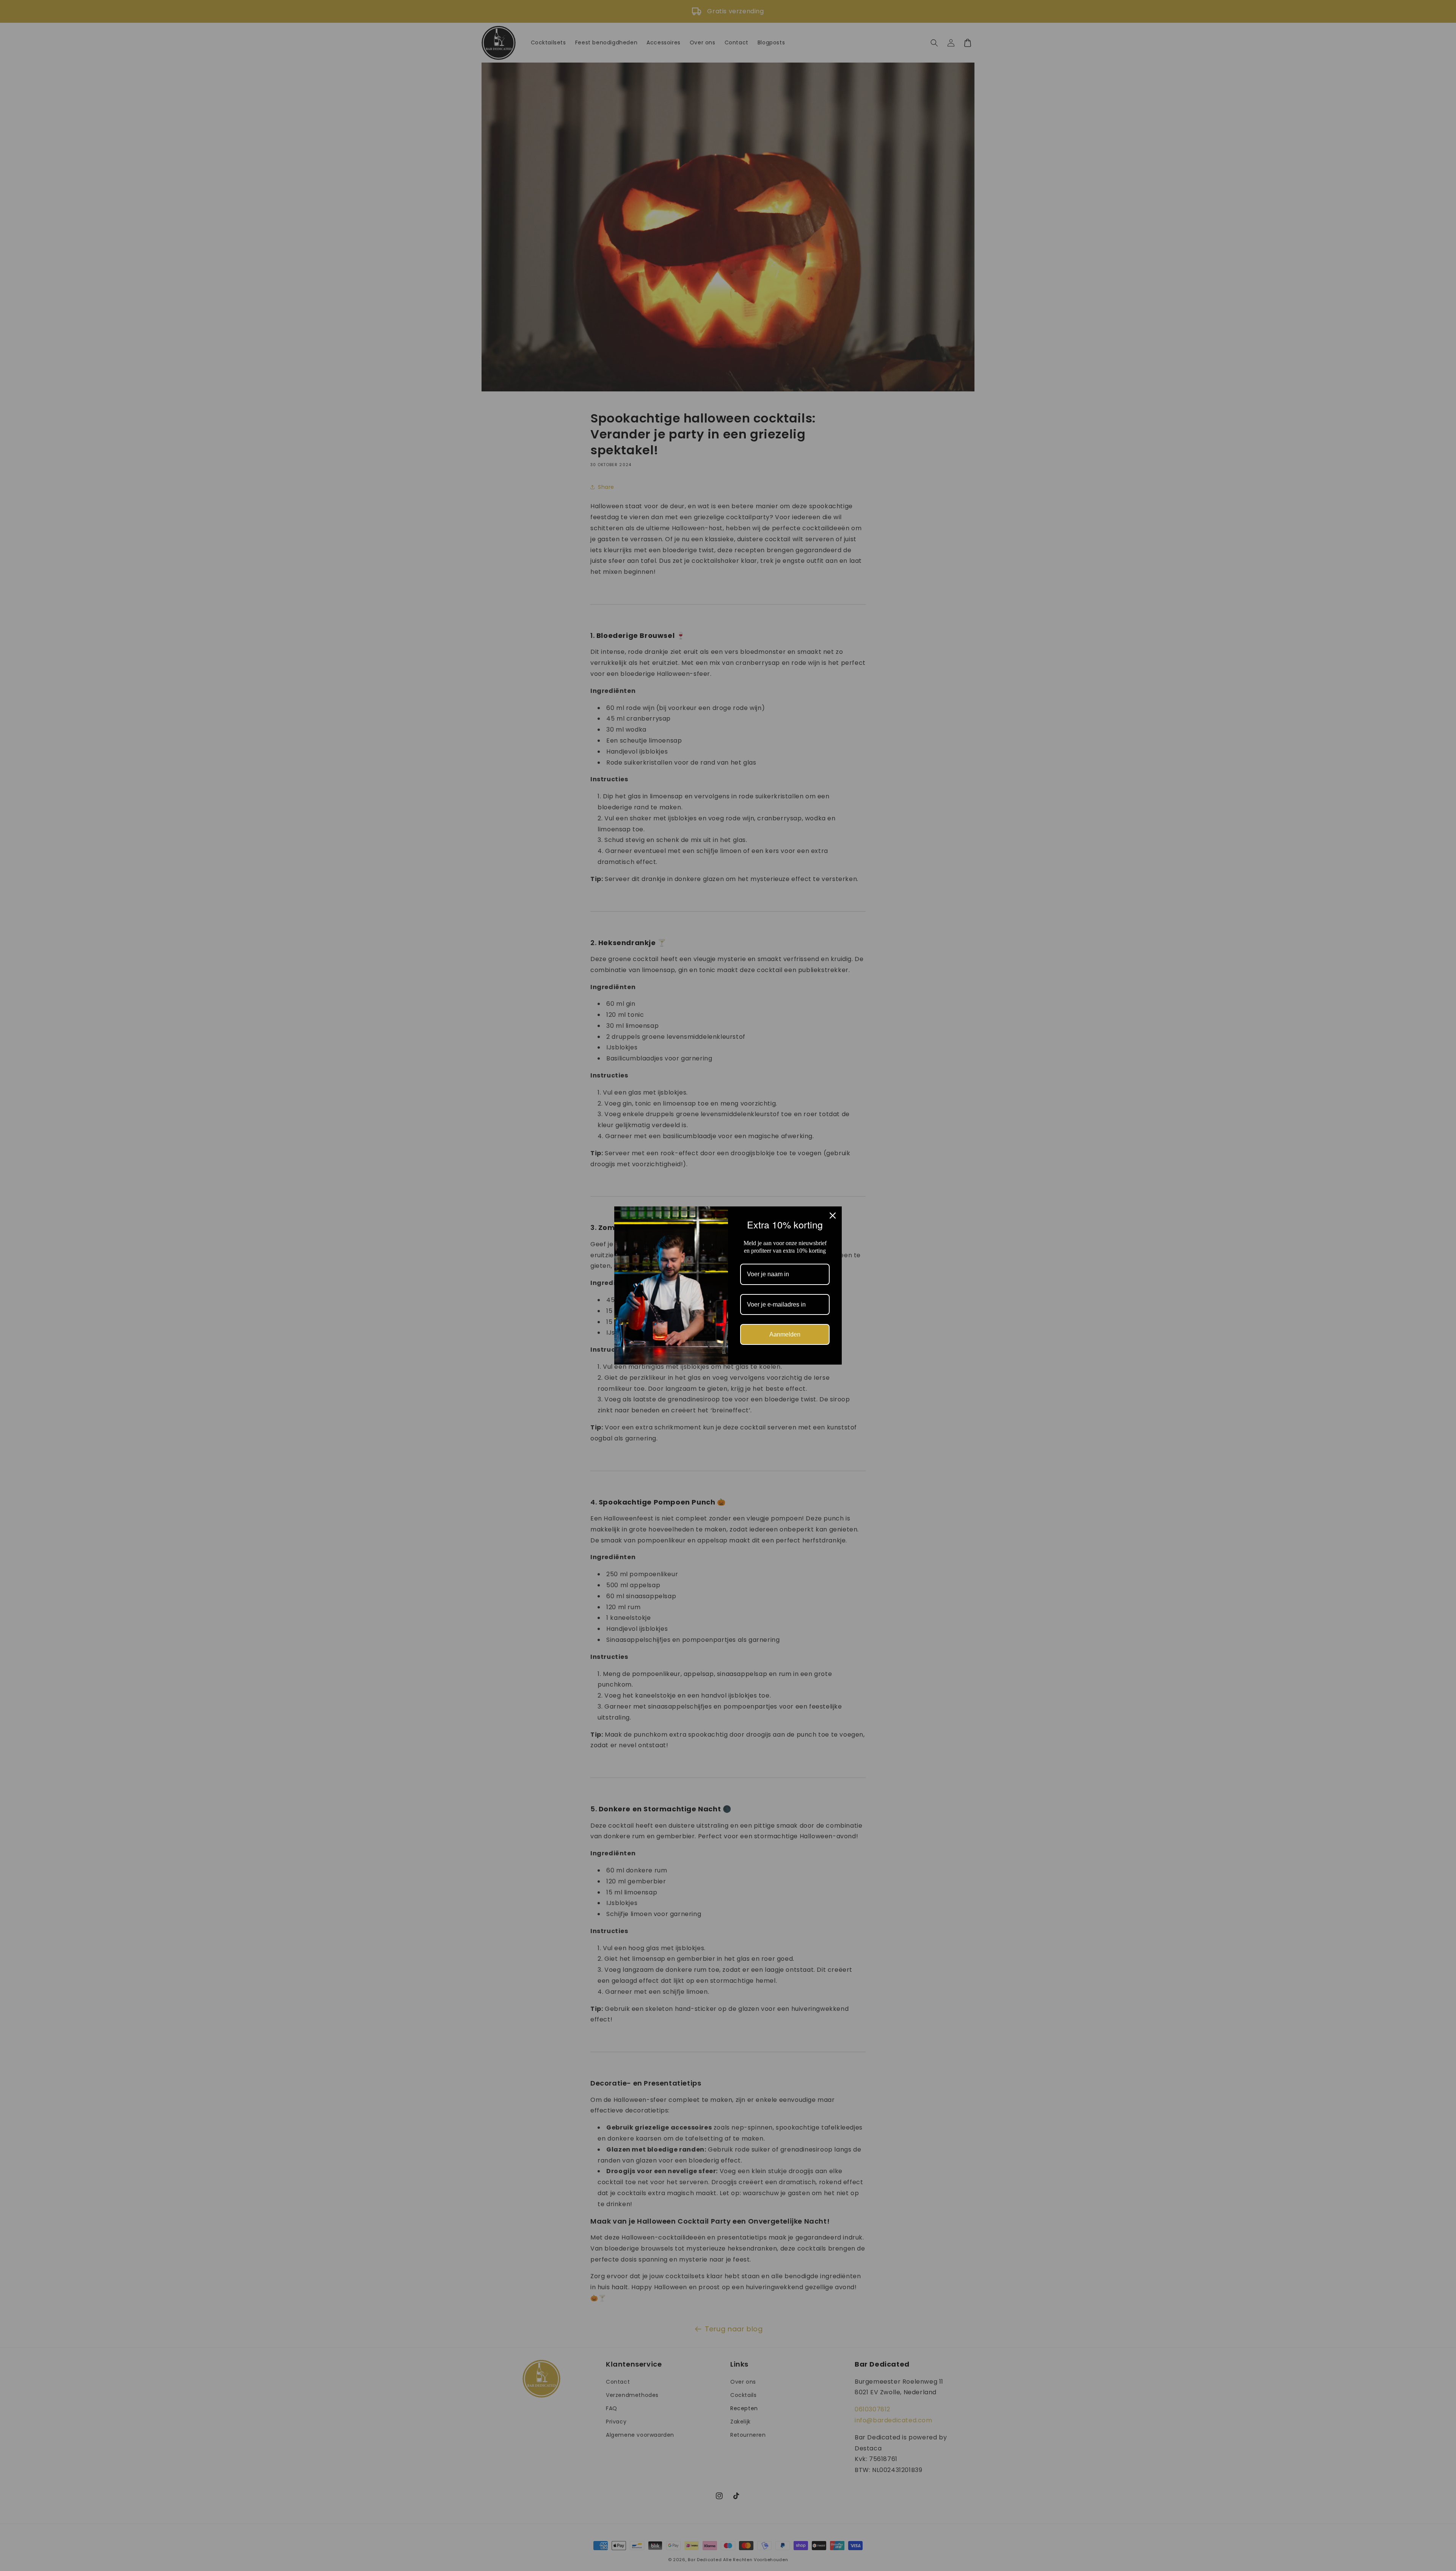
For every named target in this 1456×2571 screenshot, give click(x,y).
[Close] (833, 1212)
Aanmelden (785, 1338)
